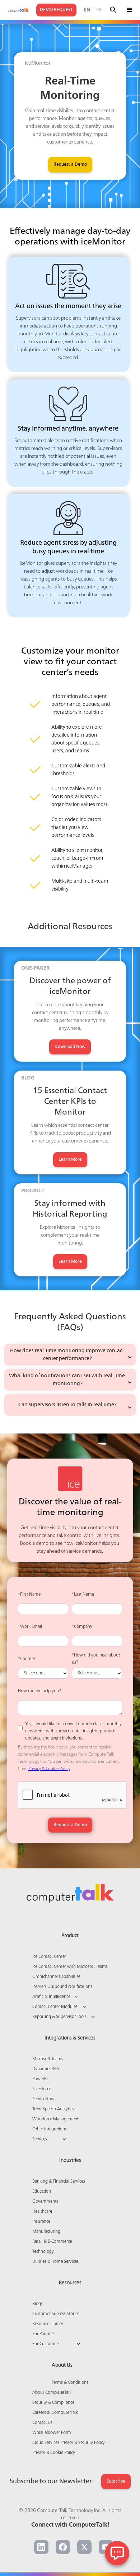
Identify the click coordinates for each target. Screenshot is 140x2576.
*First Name (29, 1595)
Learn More (70, 1160)
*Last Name (83, 1595)
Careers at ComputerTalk (55, 2413)
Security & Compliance (53, 2403)
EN (87, 10)
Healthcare (42, 2212)
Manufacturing (46, 2232)
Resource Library (48, 2324)
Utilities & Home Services (55, 2262)
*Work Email (30, 1627)
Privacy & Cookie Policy (49, 1769)
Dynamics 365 (46, 2069)
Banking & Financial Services (59, 2182)
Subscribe (116, 2482)
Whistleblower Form (52, 2433)
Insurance (41, 2222)
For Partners (43, 2334)
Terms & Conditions (70, 2383)
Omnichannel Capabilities (56, 1977)
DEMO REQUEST (56, 10)
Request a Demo (70, 165)
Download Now (70, 1047)
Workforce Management (55, 2119)
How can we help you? (39, 1691)
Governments (45, 2202)
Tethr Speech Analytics (53, 2109)
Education (42, 2192)
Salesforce (42, 2089)
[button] (130, 10)
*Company (82, 1627)
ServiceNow (43, 2099)
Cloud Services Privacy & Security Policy (69, 2443)
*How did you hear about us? (96, 1659)
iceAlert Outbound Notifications (62, 1987)
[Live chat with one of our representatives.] (117, 2553)
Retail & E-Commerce (52, 2242)
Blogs (38, 2304)
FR (99, 10)
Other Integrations (50, 2129)
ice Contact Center (49, 1957)
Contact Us (42, 2423)
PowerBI (40, 2079)
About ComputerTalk (52, 2393)
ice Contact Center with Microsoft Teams (70, 1967)
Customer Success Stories (56, 2314)
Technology (43, 2252)
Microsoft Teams (48, 2059)
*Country (27, 1659)
